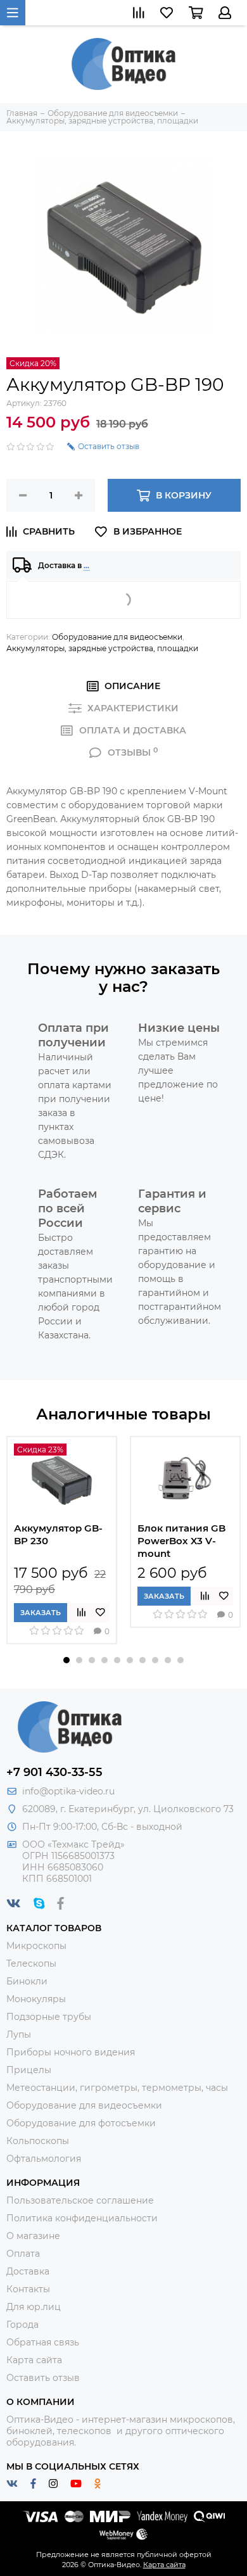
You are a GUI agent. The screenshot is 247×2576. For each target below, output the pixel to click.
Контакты (28, 2289)
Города (22, 2325)
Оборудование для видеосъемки (117, 637)
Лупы (19, 2034)
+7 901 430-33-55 (54, 1772)
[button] (66, 1660)
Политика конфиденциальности (82, 2218)
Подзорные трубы (49, 2017)
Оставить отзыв (43, 2378)
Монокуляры (36, 1999)
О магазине (33, 2236)
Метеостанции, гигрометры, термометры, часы (117, 2088)
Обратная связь (43, 2342)
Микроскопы (36, 1946)
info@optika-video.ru (68, 1791)
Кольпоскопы (38, 2141)
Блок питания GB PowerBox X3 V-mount (181, 1541)
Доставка (28, 2271)
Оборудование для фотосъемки (81, 2123)
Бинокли (27, 1981)
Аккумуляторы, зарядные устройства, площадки (102, 648)
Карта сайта (34, 2360)
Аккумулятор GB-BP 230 (58, 1534)
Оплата (23, 2254)
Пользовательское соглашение (80, 2200)
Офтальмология (44, 2159)
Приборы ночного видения (71, 2052)
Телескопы (31, 1964)
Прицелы (29, 2070)
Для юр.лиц (34, 2307)
